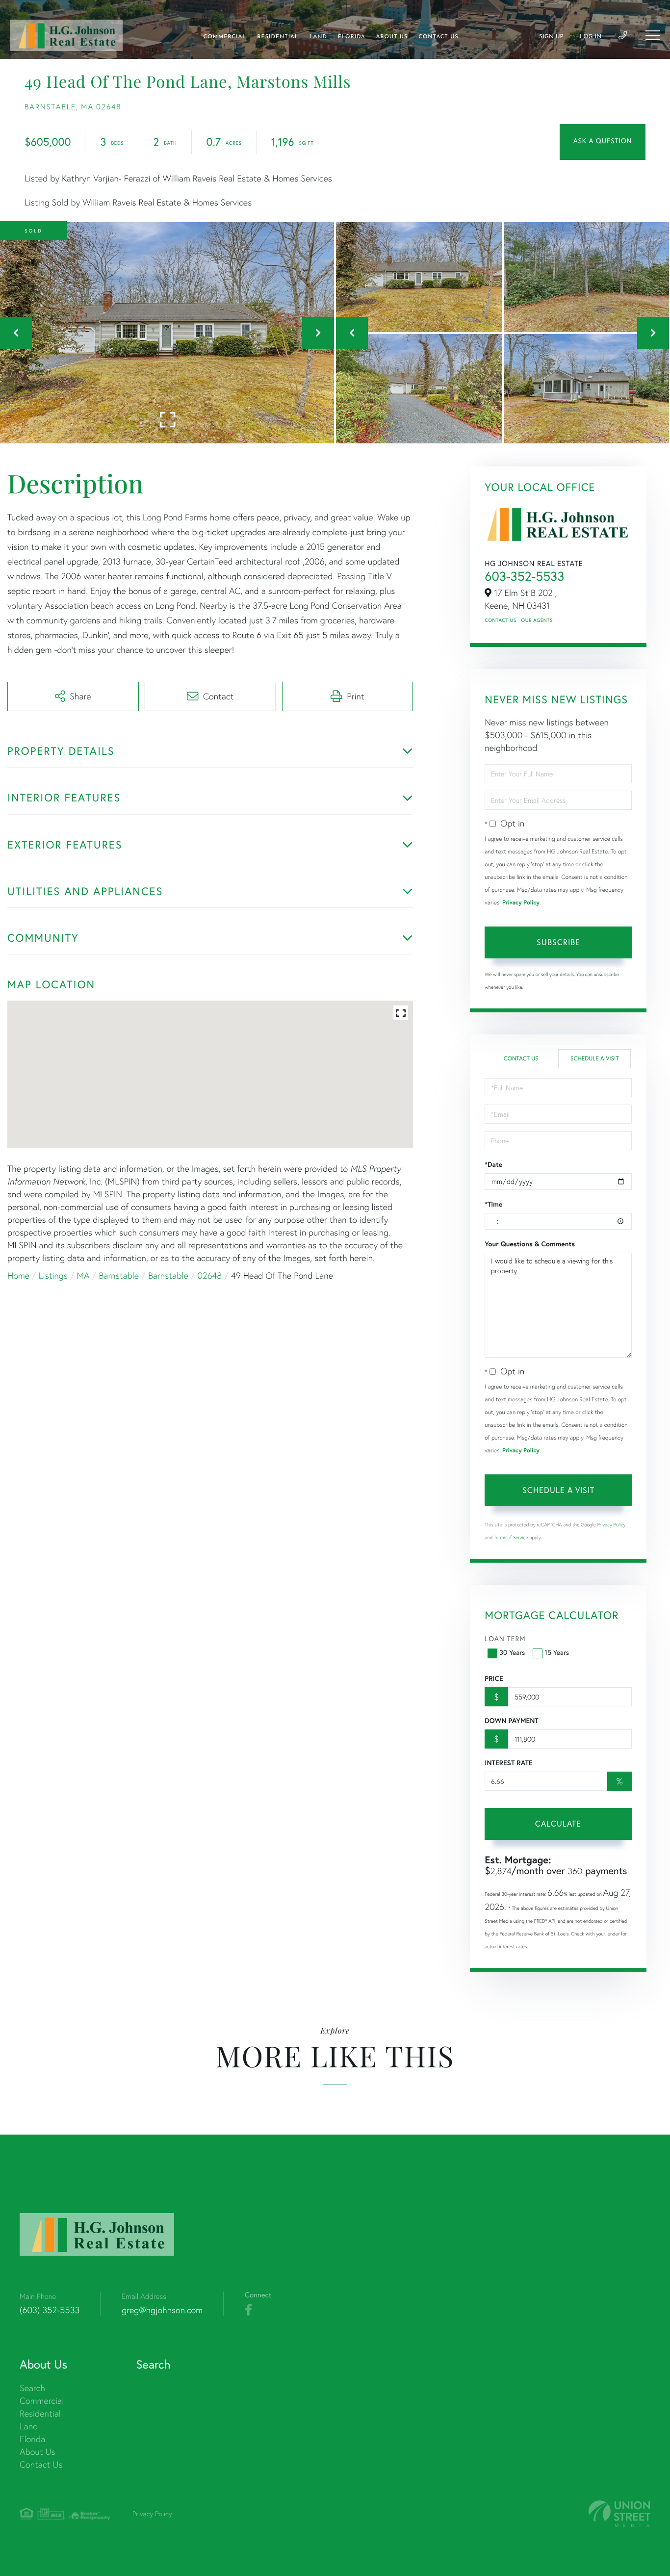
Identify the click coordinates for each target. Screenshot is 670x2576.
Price (494, 1678)
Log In (591, 37)
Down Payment (511, 1721)
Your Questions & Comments (530, 1244)
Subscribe (558, 942)
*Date (493, 1164)
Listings (53, 1275)
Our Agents (537, 620)
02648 (209, 1275)
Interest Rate (508, 1763)
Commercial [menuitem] (225, 37)
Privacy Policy (521, 903)
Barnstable (119, 1275)
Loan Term (505, 1638)
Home (18, 1275)
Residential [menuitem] (278, 37)
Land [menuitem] (318, 37)
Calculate (558, 1823)
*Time (493, 1204)
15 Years (557, 1652)
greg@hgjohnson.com (162, 2310)
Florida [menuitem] (352, 37)
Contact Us (500, 620)
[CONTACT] (603, 142)
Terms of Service (511, 1537)
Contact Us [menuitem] (438, 37)
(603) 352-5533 (50, 2310)
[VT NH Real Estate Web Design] (619, 2514)
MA (83, 1275)
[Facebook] (248, 2310)
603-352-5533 (524, 576)
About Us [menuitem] (392, 37)
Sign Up (551, 37)
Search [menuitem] (32, 2388)
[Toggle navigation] (653, 35)
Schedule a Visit (595, 1059)
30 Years (512, 1652)
